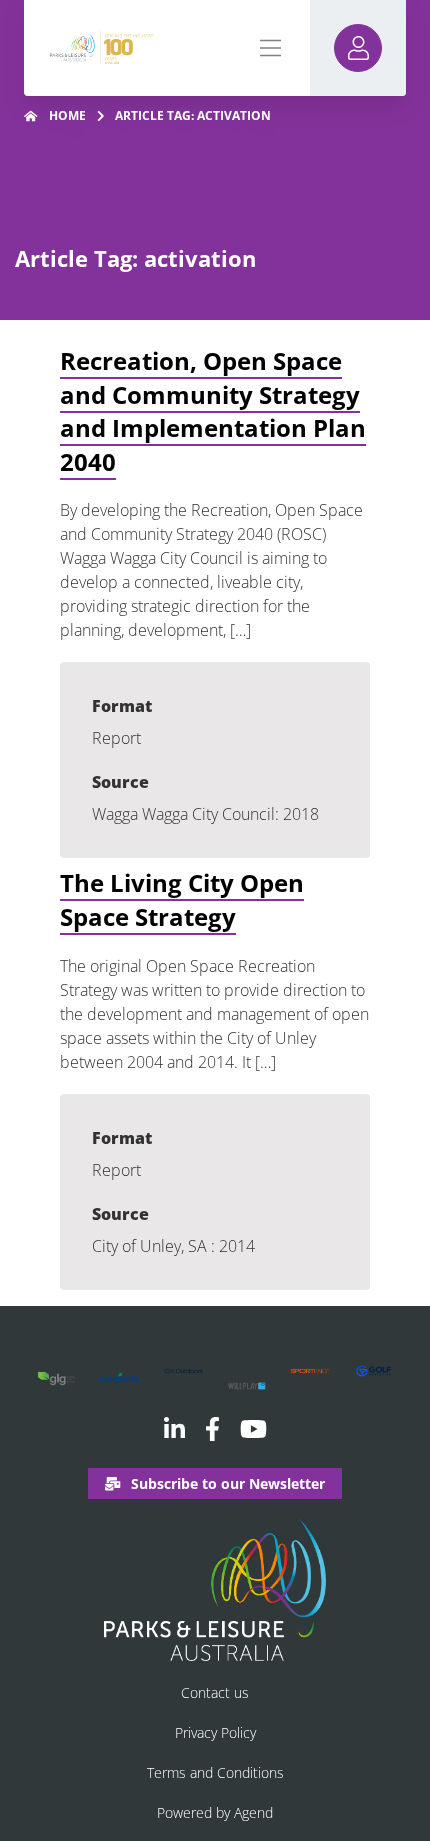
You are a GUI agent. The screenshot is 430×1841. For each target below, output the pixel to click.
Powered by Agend (215, 1812)
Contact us (215, 1692)
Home (67, 115)
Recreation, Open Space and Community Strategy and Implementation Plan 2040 (213, 411)
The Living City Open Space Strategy (182, 899)
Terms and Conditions (215, 1772)
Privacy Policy (215, 1732)
